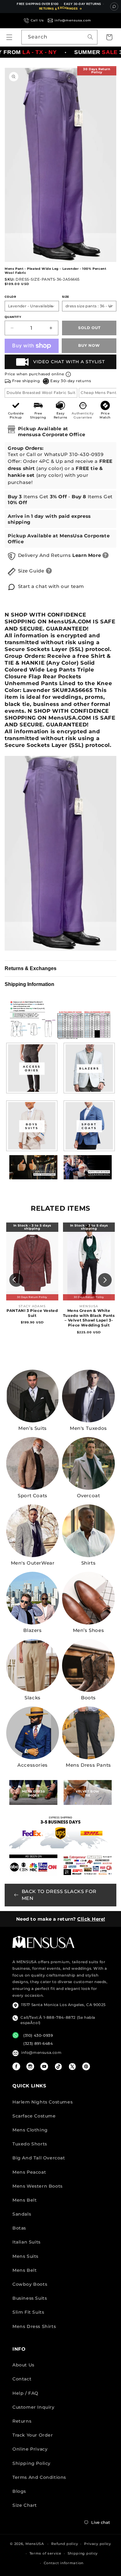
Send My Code (60, 2549)
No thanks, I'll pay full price (60, 2565)
